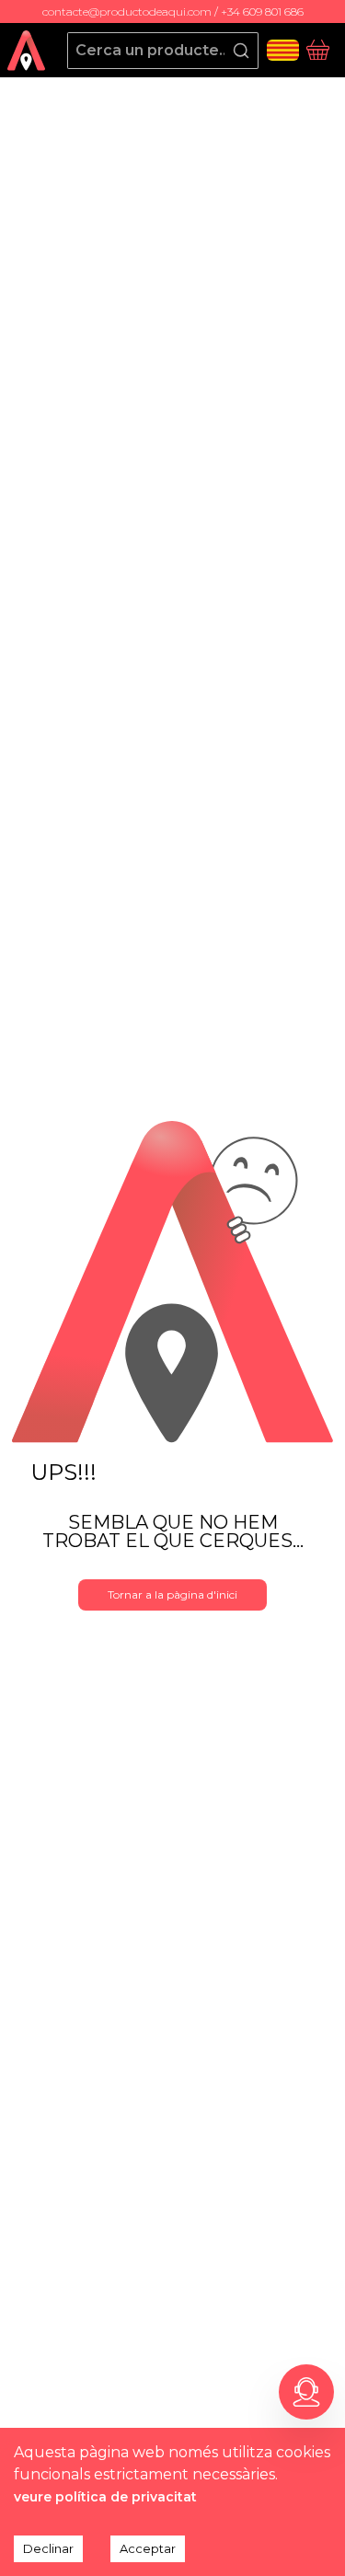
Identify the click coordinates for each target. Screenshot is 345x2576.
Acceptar (148, 2548)
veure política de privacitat (105, 2497)
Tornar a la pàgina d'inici (172, 1594)
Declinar (48, 2548)
